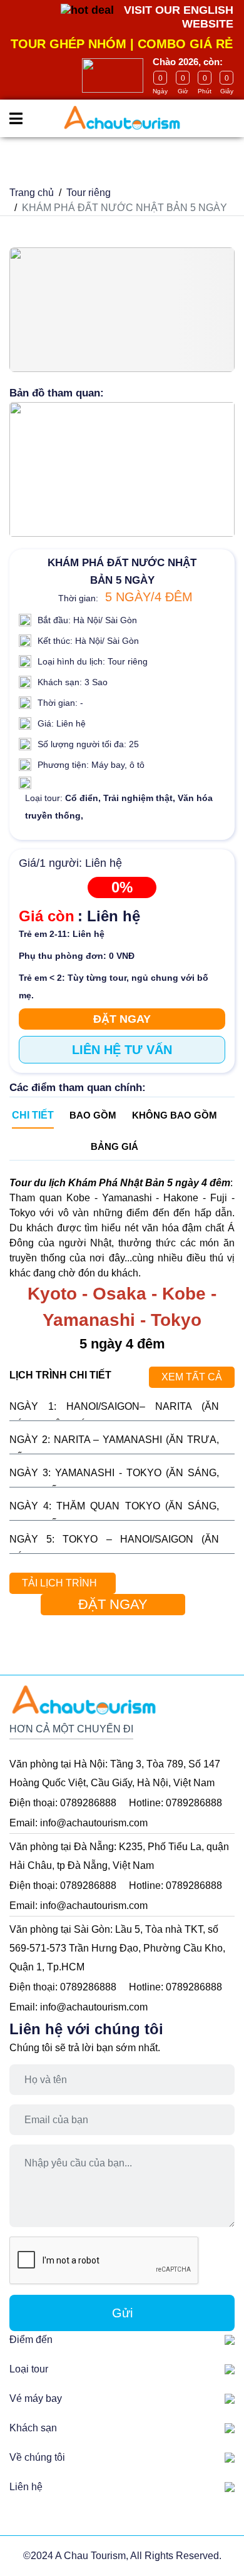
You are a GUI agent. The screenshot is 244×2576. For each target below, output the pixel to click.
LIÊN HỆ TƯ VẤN (122, 1050)
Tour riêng (89, 193)
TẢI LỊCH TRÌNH (59, 1583)
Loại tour (29, 2369)
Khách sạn (33, 2428)
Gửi (122, 2313)
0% (122, 887)
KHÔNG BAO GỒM (175, 1115)
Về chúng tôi (37, 2457)
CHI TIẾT (33, 1115)
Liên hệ (26, 2487)
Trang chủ (32, 193)
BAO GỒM (93, 1115)
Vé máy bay (36, 2398)
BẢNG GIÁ (114, 1146)
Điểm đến (31, 2340)
